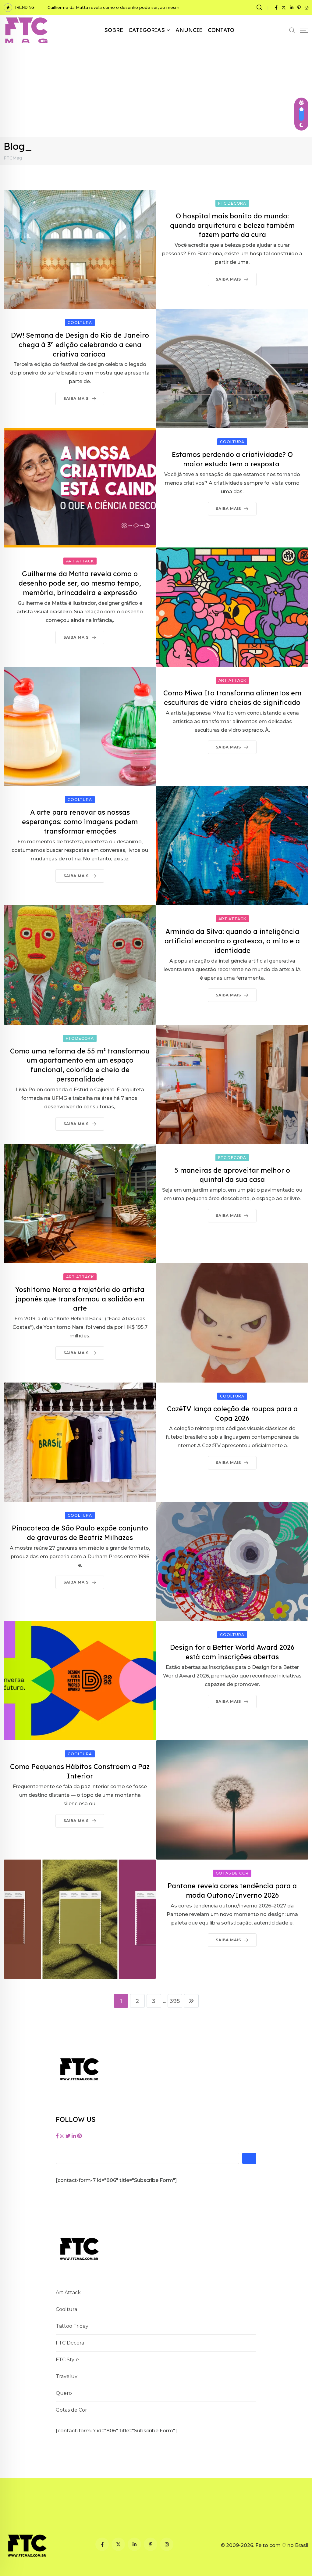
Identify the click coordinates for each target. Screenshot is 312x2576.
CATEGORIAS (147, 30)
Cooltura (66, 2309)
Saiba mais (228, 279)
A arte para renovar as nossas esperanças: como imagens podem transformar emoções (80, 822)
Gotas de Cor (71, 2410)
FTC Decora (70, 2343)
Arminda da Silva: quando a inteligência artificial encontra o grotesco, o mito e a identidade (232, 941)
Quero (64, 2393)
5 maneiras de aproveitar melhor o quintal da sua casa (232, 1175)
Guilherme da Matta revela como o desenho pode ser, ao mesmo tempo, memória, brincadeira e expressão (80, 583)
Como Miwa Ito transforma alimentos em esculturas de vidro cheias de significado (131, 7)
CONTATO (221, 30)
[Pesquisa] (260, 7)
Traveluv (67, 2376)
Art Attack (68, 2293)
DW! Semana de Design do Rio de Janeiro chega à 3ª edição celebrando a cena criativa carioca (80, 345)
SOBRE (114, 30)
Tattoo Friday (72, 2326)
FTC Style (67, 2360)
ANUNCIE (189, 30)
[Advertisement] (156, 91)
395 (175, 2001)
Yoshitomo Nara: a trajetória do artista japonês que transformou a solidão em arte (80, 1299)
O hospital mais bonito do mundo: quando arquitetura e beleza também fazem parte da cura (232, 225)
